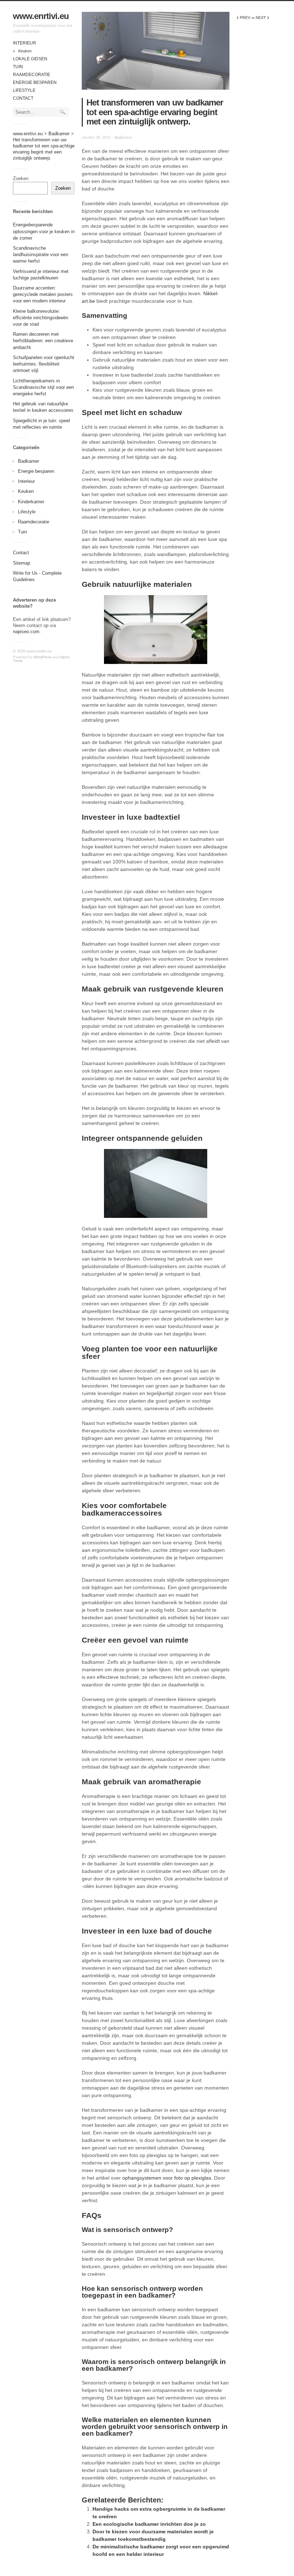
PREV (243, 18)
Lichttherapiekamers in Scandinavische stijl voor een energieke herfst (43, 387)
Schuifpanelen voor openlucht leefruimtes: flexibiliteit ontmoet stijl (44, 364)
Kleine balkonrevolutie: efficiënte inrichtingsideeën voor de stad (41, 318)
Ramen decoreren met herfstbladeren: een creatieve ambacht (43, 341)
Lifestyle (24, 90)
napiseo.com (26, 632)
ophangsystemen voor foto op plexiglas (167, 2178)
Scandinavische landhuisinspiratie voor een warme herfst (41, 255)
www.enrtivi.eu (41, 16)
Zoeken (21, 178)
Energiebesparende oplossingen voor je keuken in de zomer (44, 231)
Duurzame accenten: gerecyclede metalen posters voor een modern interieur (43, 294)
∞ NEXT (260, 18)
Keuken (25, 51)
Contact (23, 98)
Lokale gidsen (30, 59)
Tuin (18, 67)
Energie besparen (35, 83)
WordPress (43, 657)
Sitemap (22, 563)
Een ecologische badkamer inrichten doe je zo (149, 2524)
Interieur (25, 43)
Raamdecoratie (32, 75)
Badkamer (29, 461)
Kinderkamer (31, 502)
